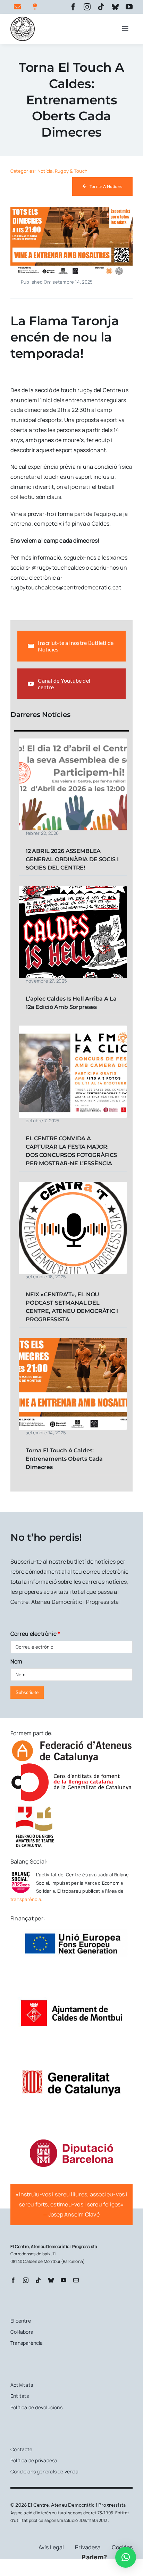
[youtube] (129, 7)
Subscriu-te (27, 1692)
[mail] (76, 2280)
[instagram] (87, 7)
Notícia (45, 171)
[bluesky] (115, 7)
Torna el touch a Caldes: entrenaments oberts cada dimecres (64, 1459)
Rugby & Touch (71, 171)
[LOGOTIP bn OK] (23, 19)
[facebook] (73, 7)
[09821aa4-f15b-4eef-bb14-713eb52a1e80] (71, 210)
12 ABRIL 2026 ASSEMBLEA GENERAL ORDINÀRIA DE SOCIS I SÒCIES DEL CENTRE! (72, 859)
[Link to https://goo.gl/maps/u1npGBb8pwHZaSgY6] (38, 7)
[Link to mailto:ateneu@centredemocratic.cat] (19, 7)
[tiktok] (101, 7)
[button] (126, 2557)
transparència (26, 1899)
